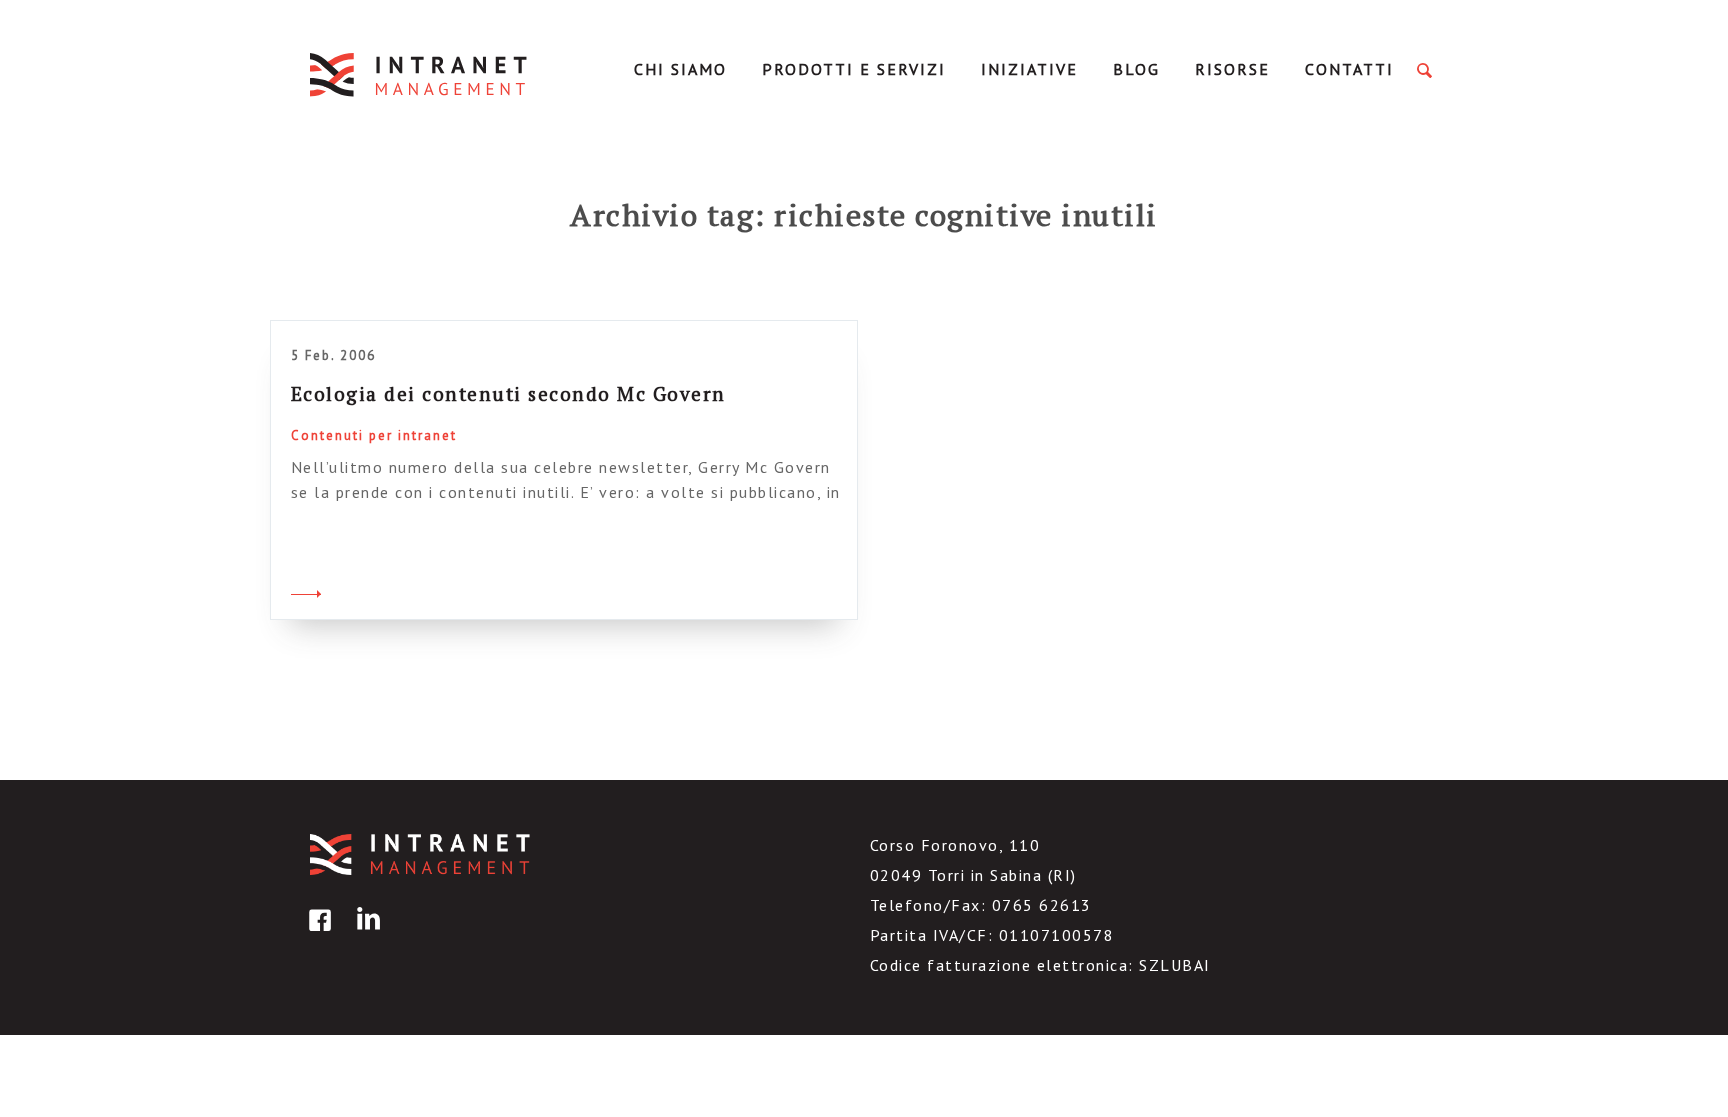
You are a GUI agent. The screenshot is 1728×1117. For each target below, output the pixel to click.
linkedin (365, 934)
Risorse (1232, 69)
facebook (317, 934)
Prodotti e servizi (854, 69)
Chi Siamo (680, 69)
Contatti (1349, 69)
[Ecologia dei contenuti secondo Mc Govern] (306, 591)
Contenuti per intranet (374, 435)
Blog (1136, 69)
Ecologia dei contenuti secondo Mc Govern (508, 393)
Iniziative (1029, 69)
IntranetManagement (420, 74)
